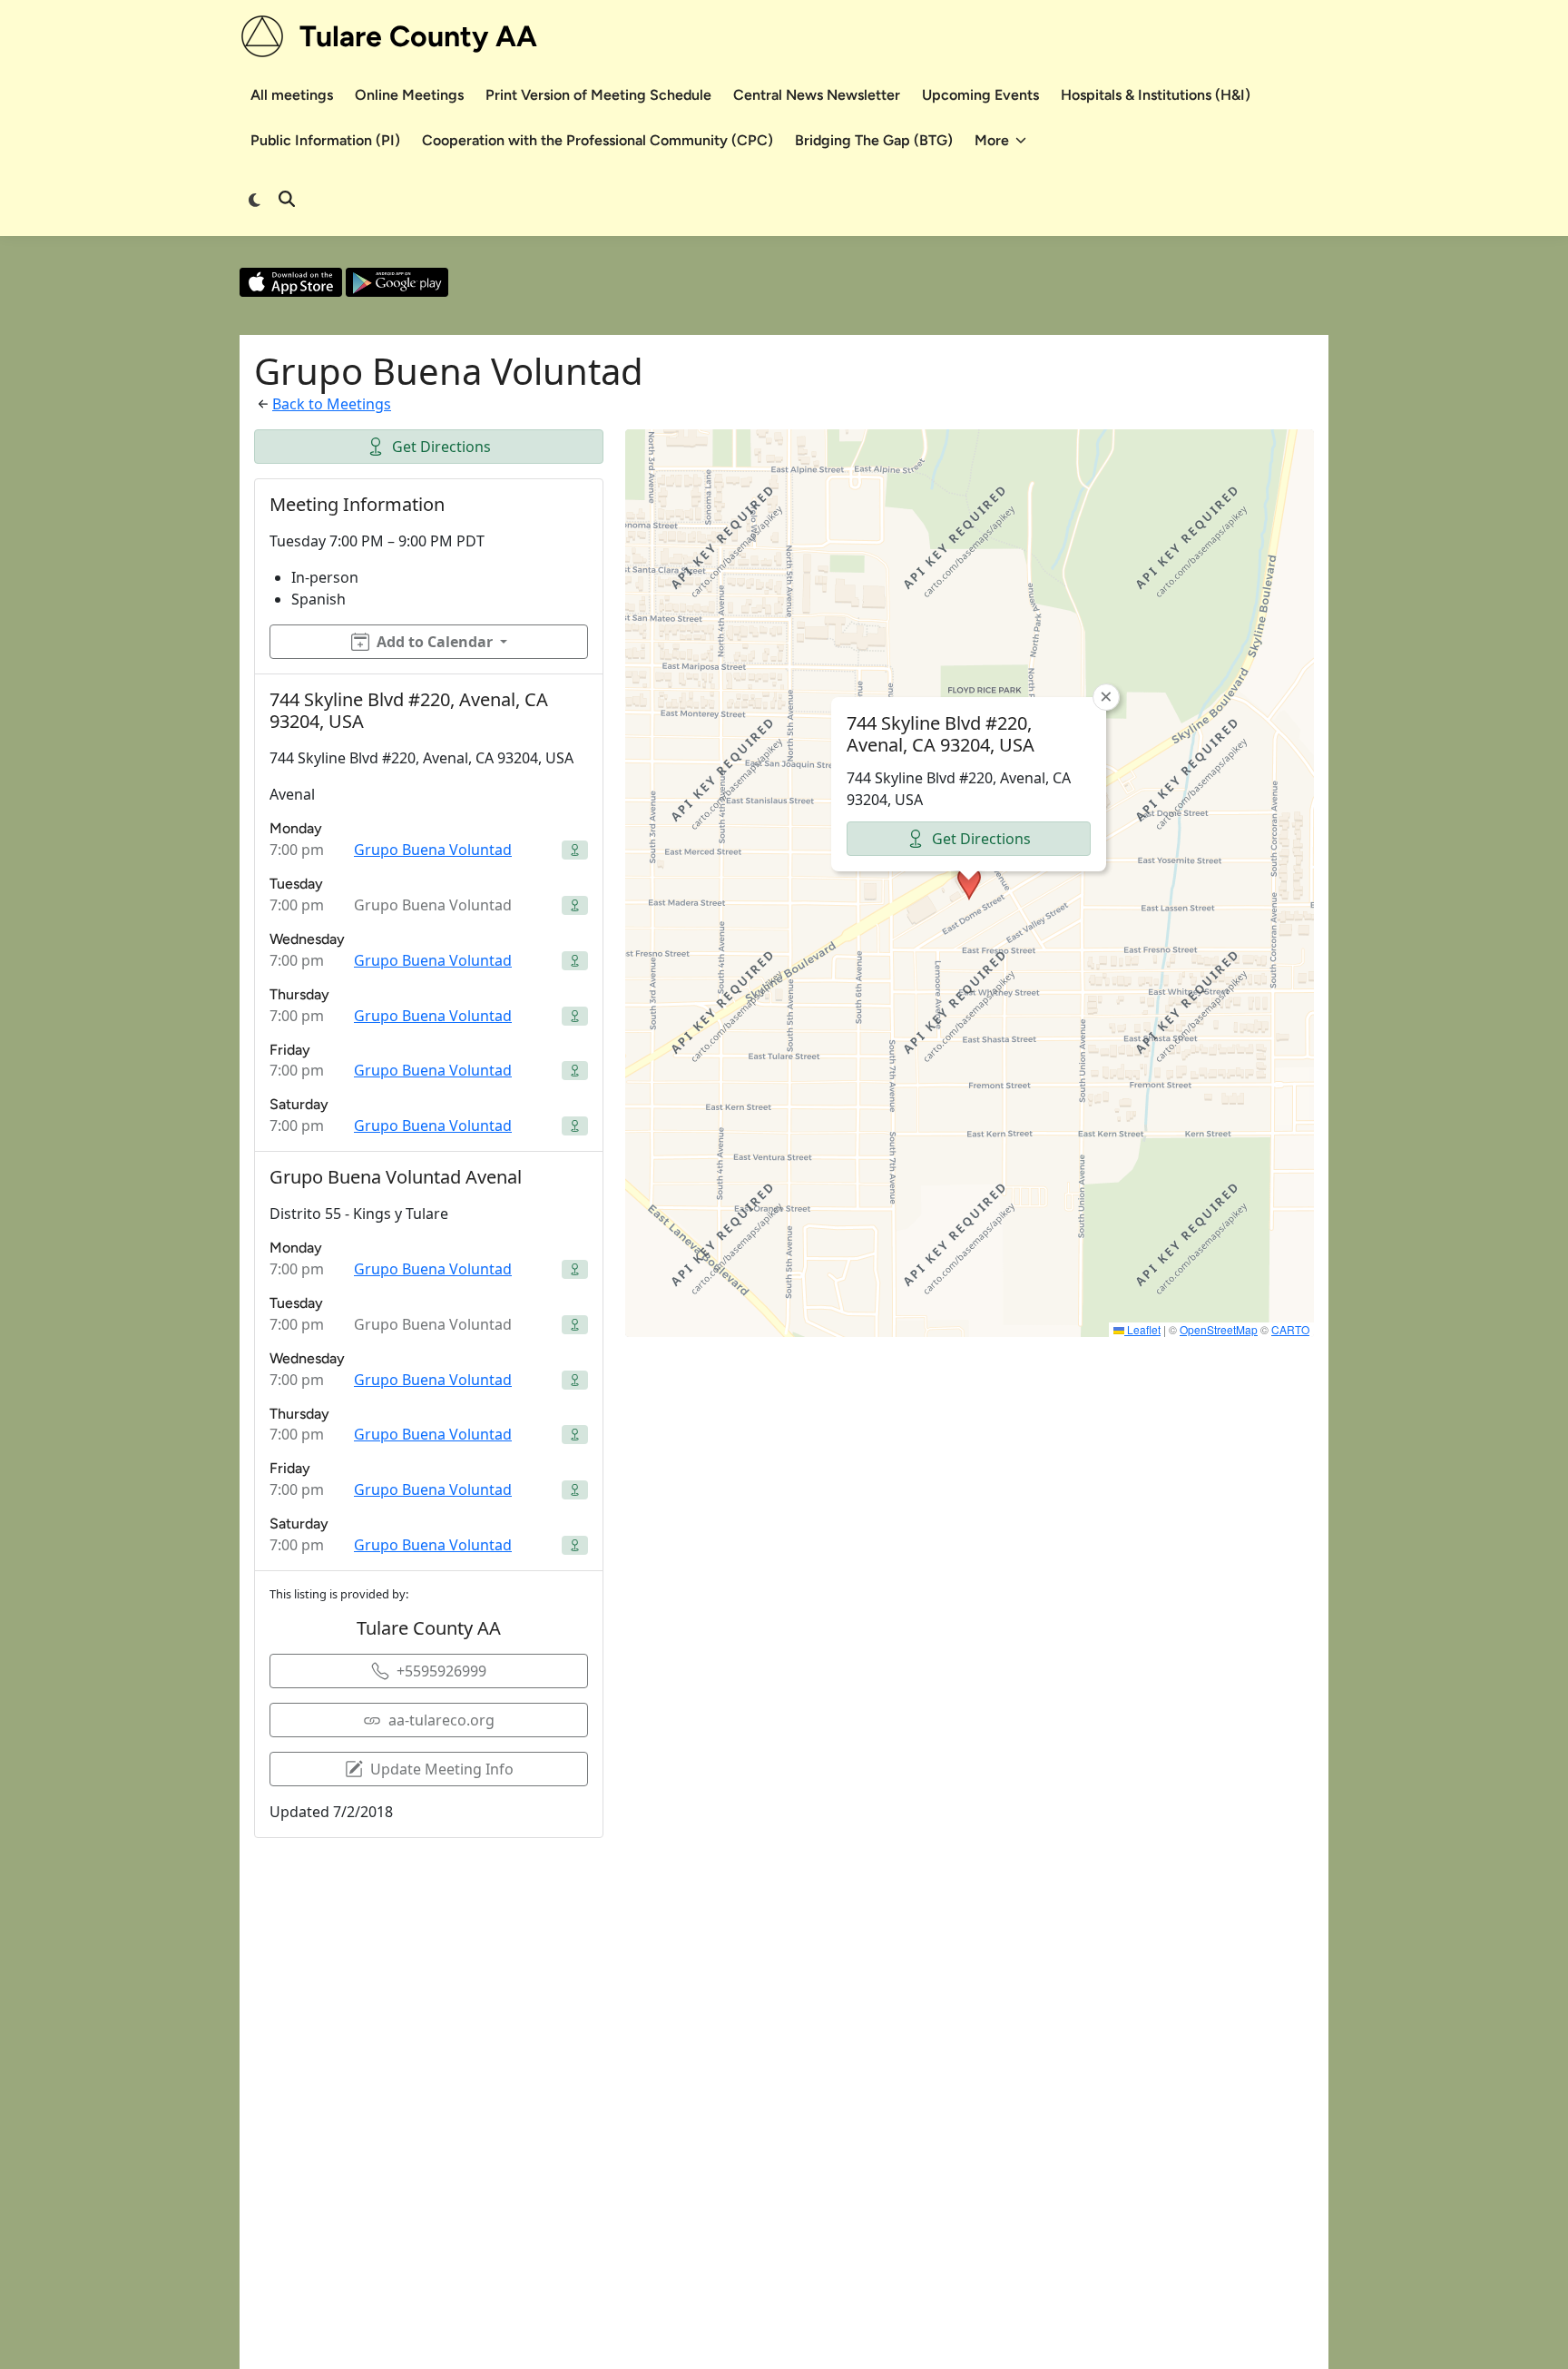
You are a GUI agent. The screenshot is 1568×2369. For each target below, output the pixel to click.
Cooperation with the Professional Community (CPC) (598, 140)
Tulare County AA (418, 36)
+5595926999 (441, 1671)
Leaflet (1142, 1329)
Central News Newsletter (817, 95)
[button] (969, 883)
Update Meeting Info (442, 1769)
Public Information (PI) (325, 140)
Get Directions (441, 447)
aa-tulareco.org (441, 1720)
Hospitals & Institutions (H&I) (1156, 95)
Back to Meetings (332, 404)
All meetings (292, 95)
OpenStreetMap (1219, 1329)
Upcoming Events (980, 95)
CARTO (1290, 1329)
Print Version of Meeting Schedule (598, 95)
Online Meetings (409, 95)
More (992, 140)
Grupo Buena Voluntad (433, 850)
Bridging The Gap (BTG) (874, 140)
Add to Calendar (435, 642)
